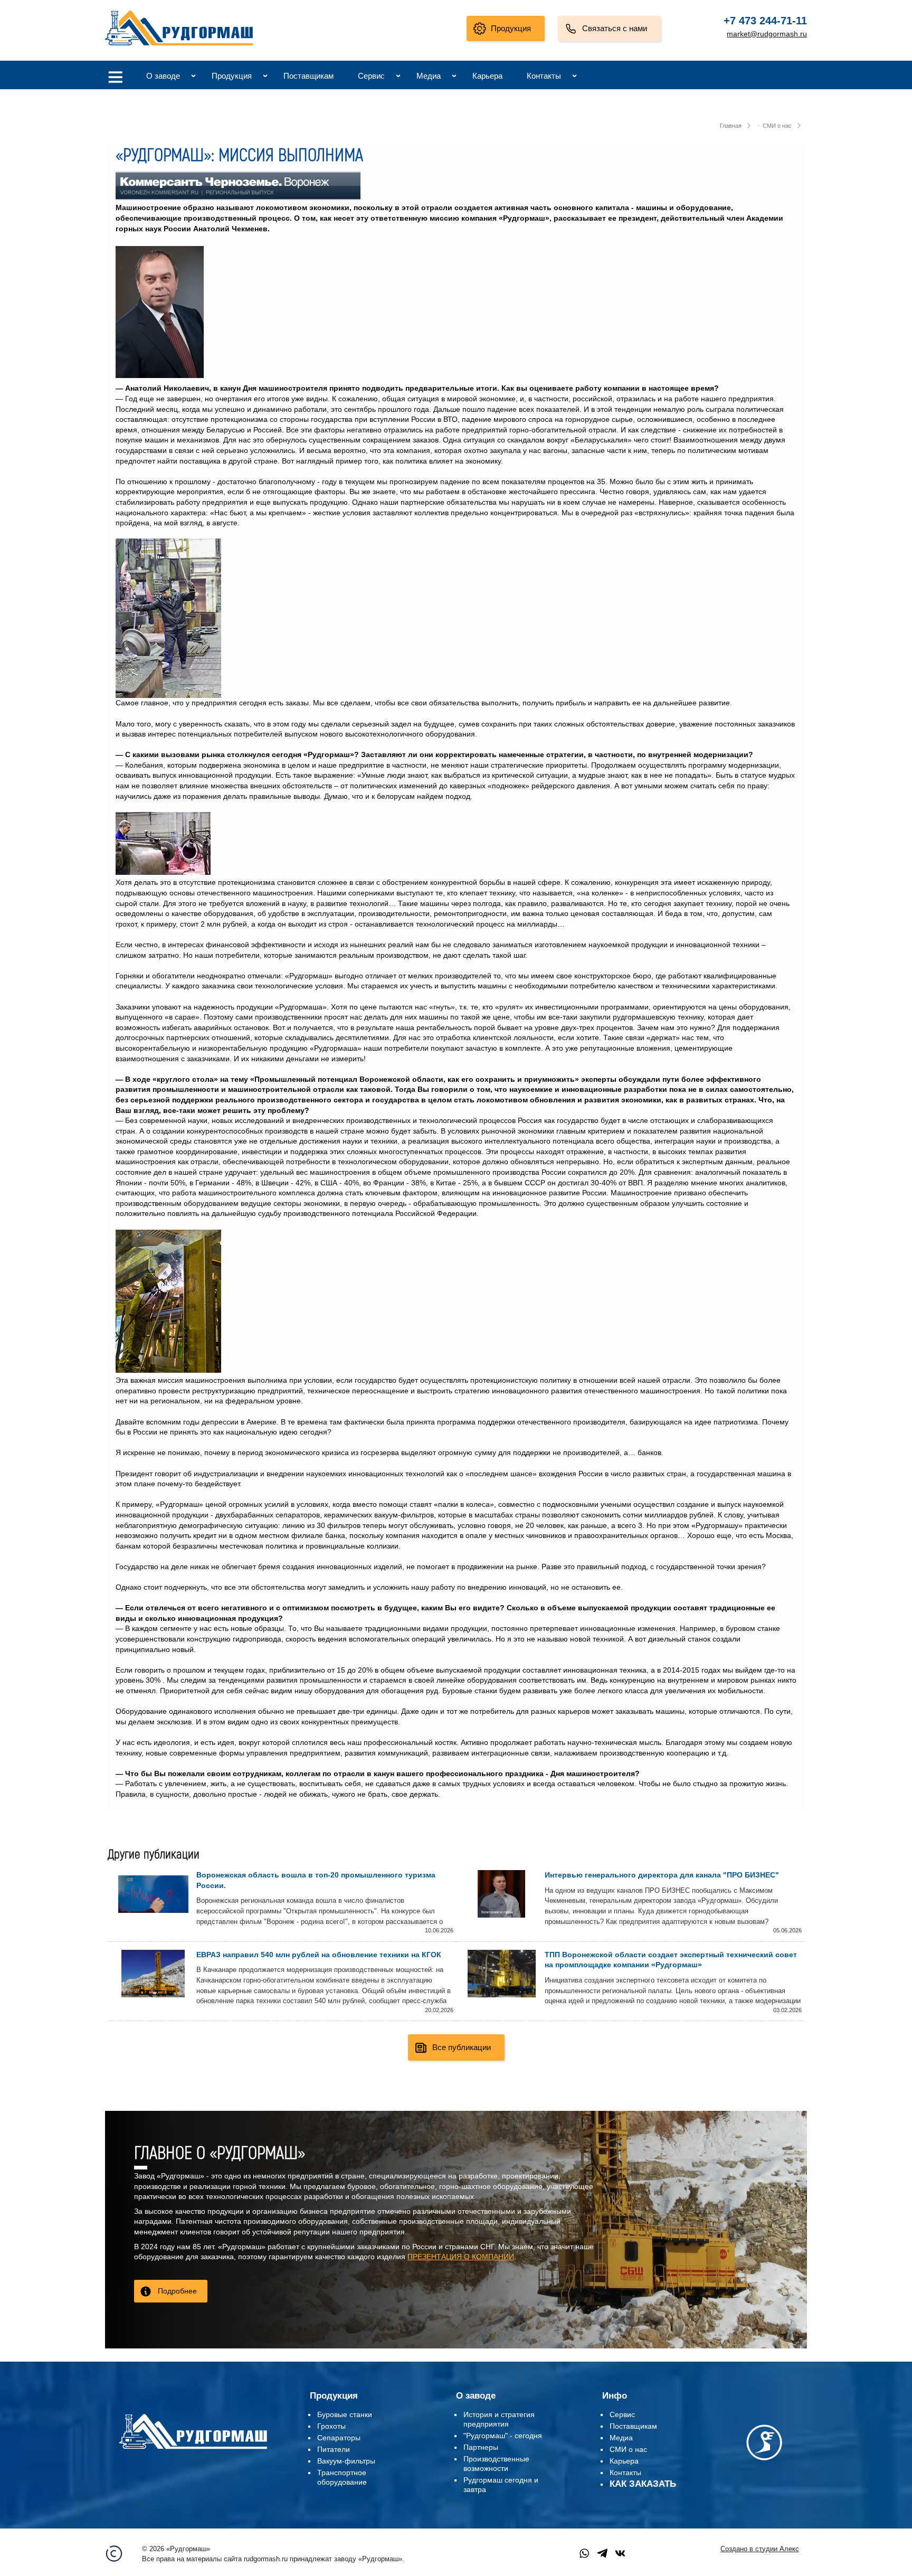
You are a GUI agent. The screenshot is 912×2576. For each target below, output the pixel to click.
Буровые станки (345, 2414)
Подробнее (177, 2291)
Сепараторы (339, 2438)
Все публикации (462, 2047)
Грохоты (331, 2426)
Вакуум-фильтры (346, 2461)
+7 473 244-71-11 (765, 21)
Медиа (429, 76)
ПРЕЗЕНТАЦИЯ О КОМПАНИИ (461, 2257)
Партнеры (481, 2447)
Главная (731, 126)
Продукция (511, 28)
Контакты (544, 76)
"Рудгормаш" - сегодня (503, 2436)
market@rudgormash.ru (767, 34)
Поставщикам (308, 76)
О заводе (163, 76)
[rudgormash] (193, 2451)
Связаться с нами (615, 28)
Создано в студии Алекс (760, 2549)
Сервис (371, 76)
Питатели (334, 2449)
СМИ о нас (777, 126)
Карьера (487, 76)
